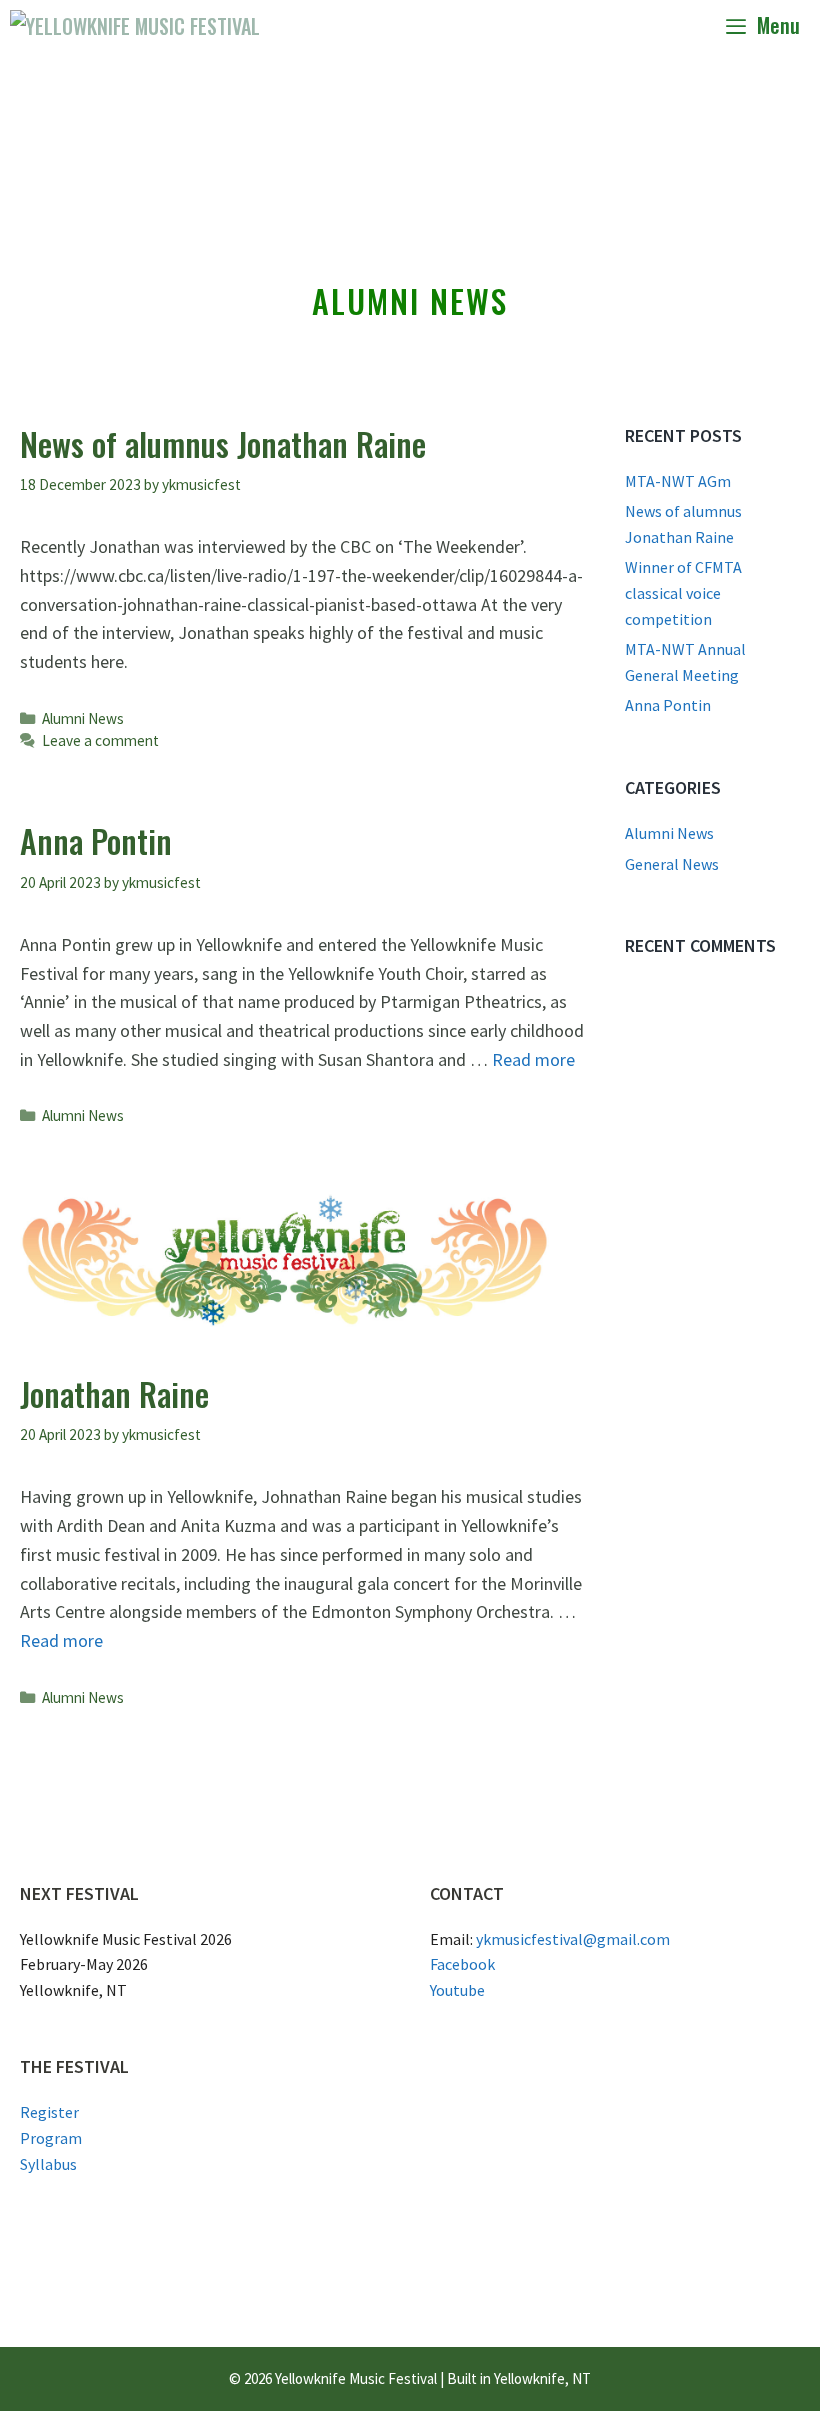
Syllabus (48, 2164)
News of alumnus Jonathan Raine (223, 443)
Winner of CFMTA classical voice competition (683, 592)
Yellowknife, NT (542, 2378)
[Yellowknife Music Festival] (135, 25)
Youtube (457, 1990)
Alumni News (83, 718)
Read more (533, 1059)
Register (49, 2112)
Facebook (462, 1964)
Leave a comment (100, 740)
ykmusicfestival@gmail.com (573, 1939)
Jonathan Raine (114, 1393)
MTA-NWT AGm (678, 481)
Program (51, 2138)
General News (672, 864)
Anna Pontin (96, 840)
